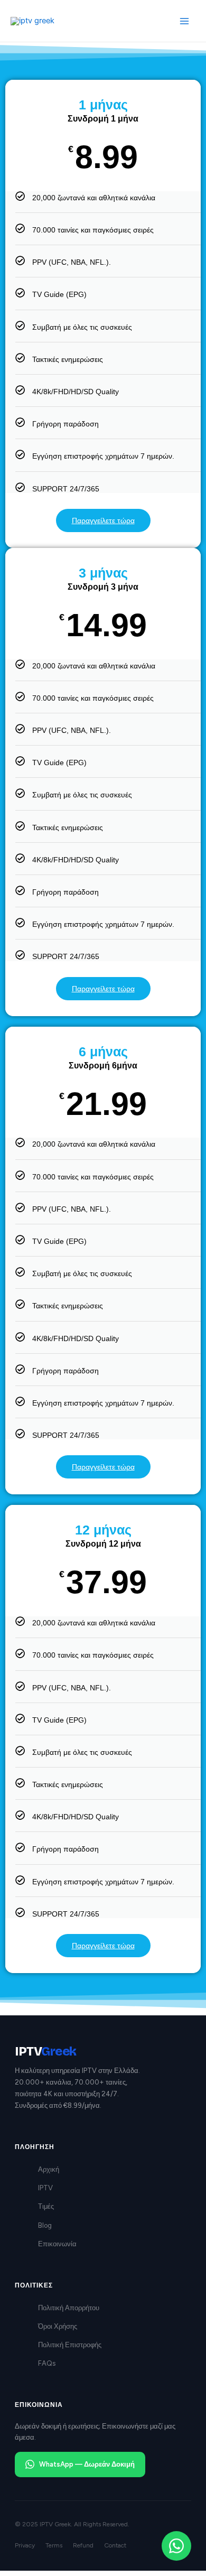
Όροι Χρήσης (58, 2326)
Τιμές (46, 2206)
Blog (45, 2225)
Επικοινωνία (57, 2244)
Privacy (25, 2545)
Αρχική (49, 2169)
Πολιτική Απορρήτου (69, 2308)
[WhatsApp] (176, 2546)
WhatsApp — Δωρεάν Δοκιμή (87, 2464)
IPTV (45, 2188)
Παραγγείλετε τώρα (103, 520)
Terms (54, 2545)
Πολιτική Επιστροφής (70, 2345)
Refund (83, 2545)
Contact (115, 2545)
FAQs (47, 2363)
